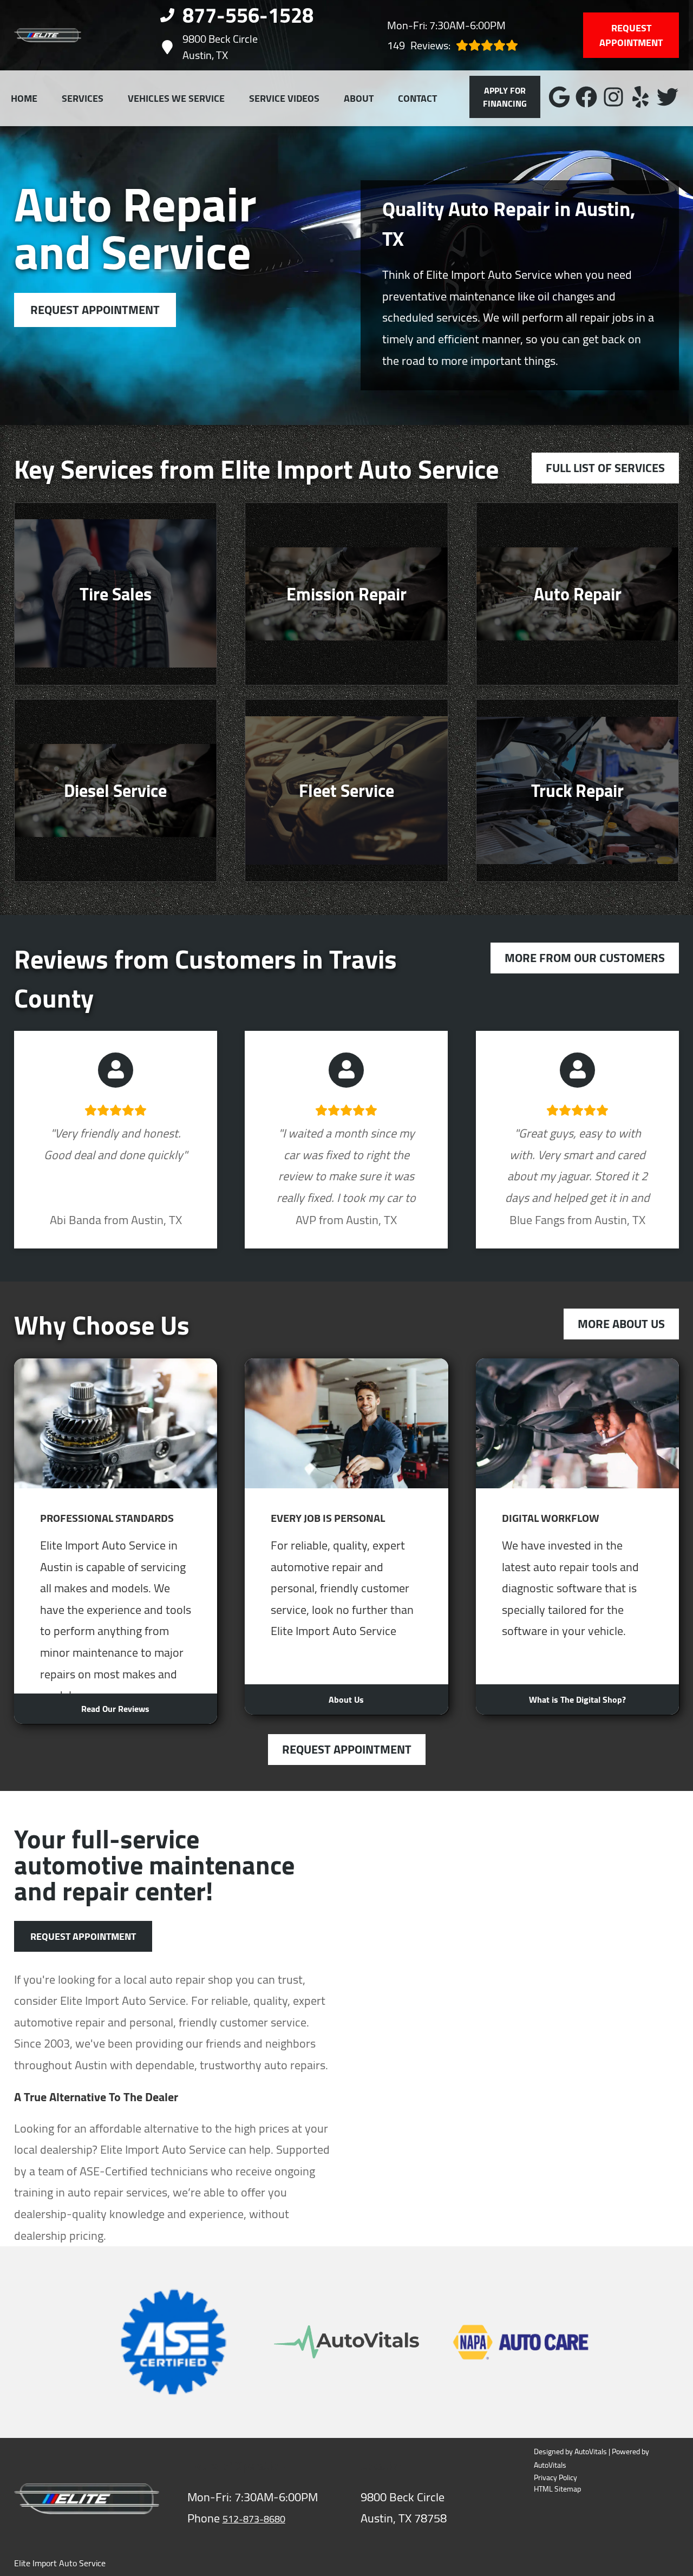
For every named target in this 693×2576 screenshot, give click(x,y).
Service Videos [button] (284, 98)
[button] (559, 97)
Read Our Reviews (115, 1709)
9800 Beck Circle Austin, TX (220, 47)
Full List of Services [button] (605, 468)
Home (24, 98)
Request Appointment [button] (631, 35)
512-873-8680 (254, 2519)
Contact (417, 98)
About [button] (359, 98)
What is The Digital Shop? (577, 1699)
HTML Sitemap (557, 2489)
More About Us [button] (621, 1324)
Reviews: (419, 45)
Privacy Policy (555, 2478)
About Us (346, 1699)
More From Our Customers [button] (585, 958)
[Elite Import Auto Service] (48, 35)
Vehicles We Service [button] (176, 98)
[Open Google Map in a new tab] (520, 1887)
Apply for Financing (505, 97)
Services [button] (83, 98)
